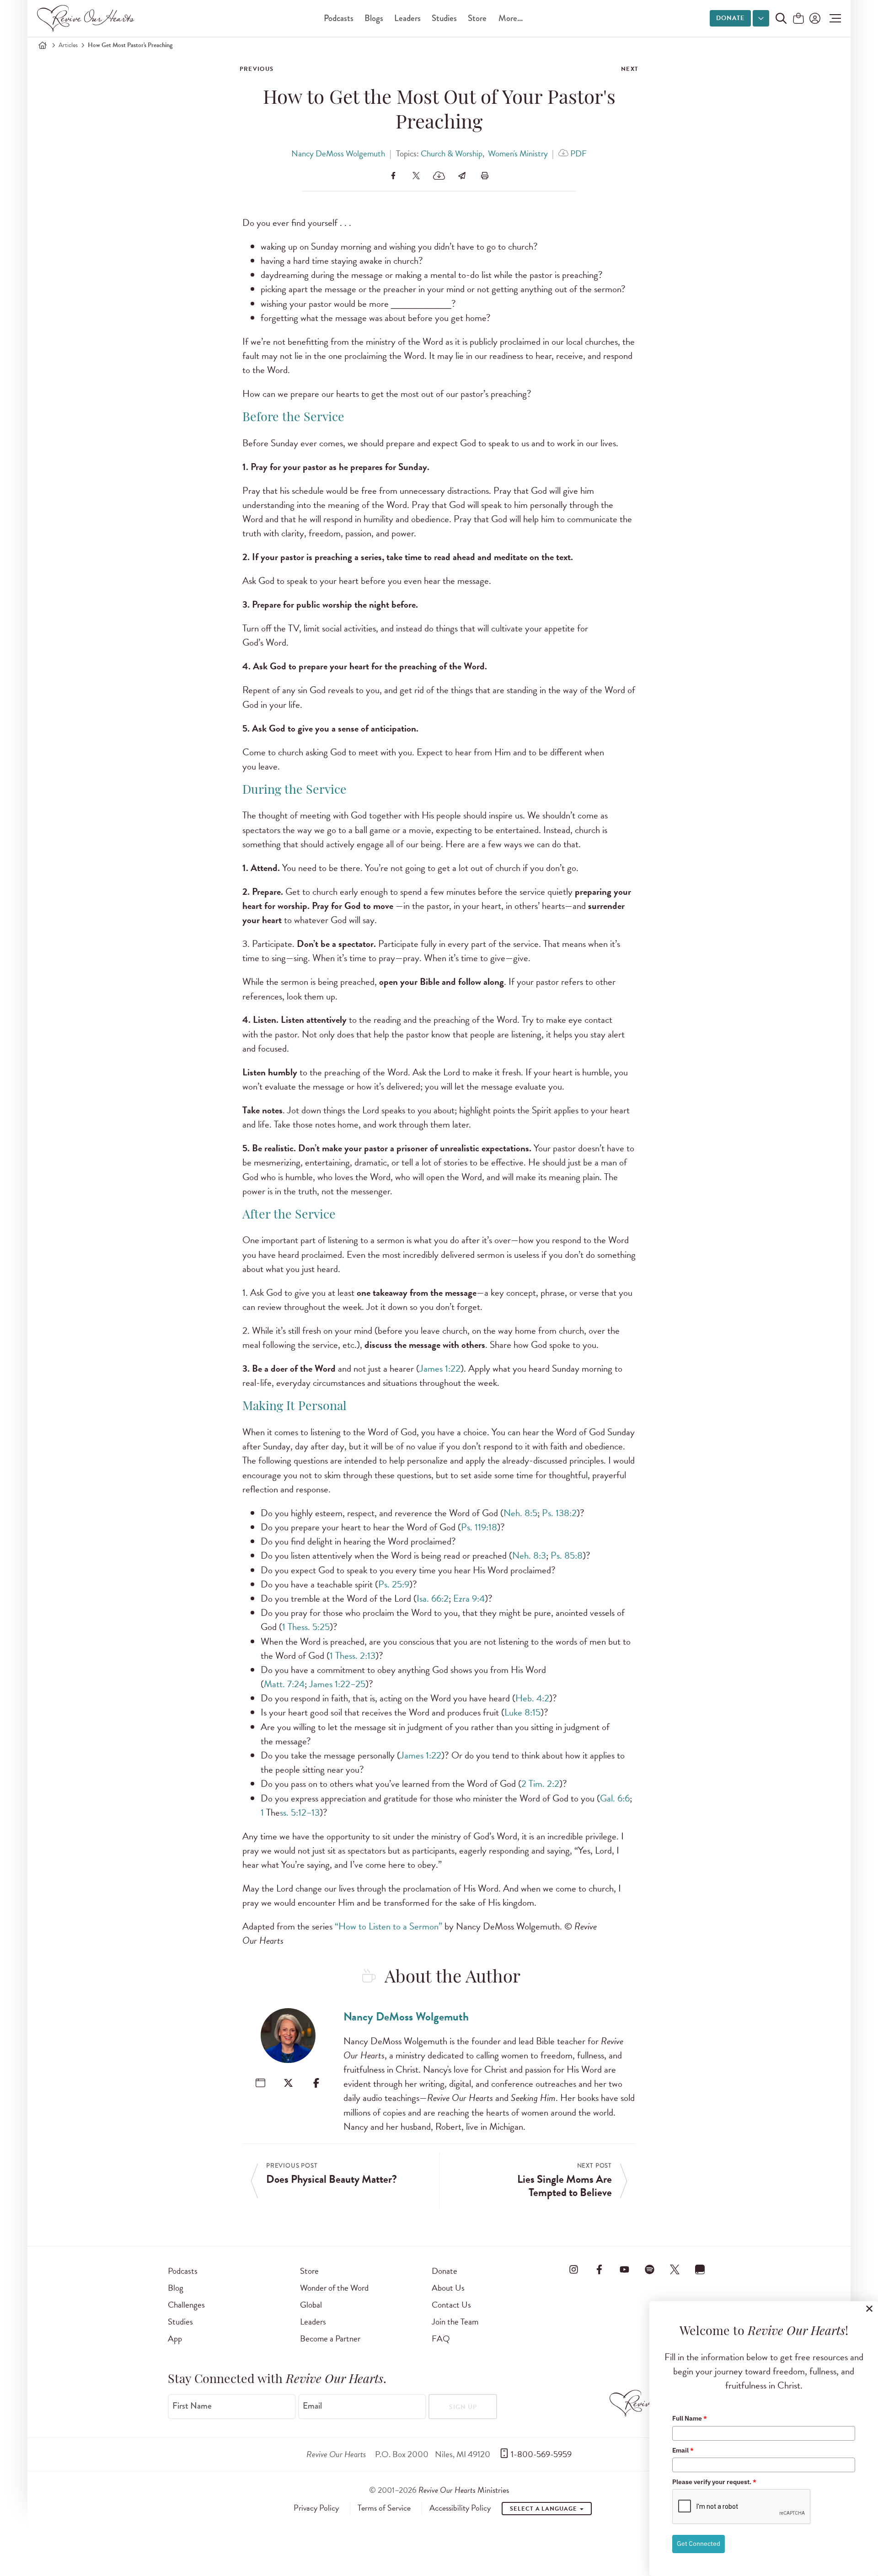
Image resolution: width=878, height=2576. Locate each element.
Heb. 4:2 (532, 1698)
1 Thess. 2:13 (353, 1656)
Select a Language (544, 2509)
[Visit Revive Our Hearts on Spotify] (649, 2269)
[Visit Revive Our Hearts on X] (675, 2269)
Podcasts (339, 18)
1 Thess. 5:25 (306, 1627)
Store (477, 18)
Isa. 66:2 (433, 1598)
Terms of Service (384, 2508)
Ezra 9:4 (469, 1598)
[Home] (43, 45)
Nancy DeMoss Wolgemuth (338, 153)
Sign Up (463, 2407)
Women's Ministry (518, 153)
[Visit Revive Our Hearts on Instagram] (574, 2269)
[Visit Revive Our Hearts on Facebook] (599, 2269)
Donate (730, 18)
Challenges (186, 2305)
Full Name (690, 2418)
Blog (176, 2288)
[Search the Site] (781, 18)
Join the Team (455, 2322)
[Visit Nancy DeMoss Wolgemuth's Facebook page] (316, 2083)
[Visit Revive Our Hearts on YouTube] (624, 2269)
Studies (444, 18)
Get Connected (699, 2544)
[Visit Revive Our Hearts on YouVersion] (700, 2269)
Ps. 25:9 (394, 1584)
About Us (448, 2288)
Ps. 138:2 (559, 1513)
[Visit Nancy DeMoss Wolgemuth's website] (260, 2083)
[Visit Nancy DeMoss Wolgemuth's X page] (288, 2083)
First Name (192, 2406)
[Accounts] (814, 18)
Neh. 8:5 (520, 1513)
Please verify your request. (714, 2482)
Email (312, 2406)
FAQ (441, 2338)
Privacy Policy (316, 2508)
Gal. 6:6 (615, 1798)
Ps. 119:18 (479, 1527)
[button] (833, 18)
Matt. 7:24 (284, 1684)
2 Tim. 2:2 (540, 1784)
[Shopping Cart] (798, 19)
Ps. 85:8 (567, 1555)
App (175, 2338)
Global (311, 2305)
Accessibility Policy (460, 2508)
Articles (68, 45)
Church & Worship (452, 153)
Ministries (464, 2490)
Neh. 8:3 (529, 1555)
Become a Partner (330, 2338)
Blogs (374, 18)
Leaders (407, 18)
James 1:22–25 (337, 1684)
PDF (578, 153)
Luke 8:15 (522, 1712)
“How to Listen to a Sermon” (388, 1926)
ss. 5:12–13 (300, 1812)
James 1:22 (440, 1368)
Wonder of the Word (334, 2288)
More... (511, 18)
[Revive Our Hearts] (87, 18)
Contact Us (451, 2305)
